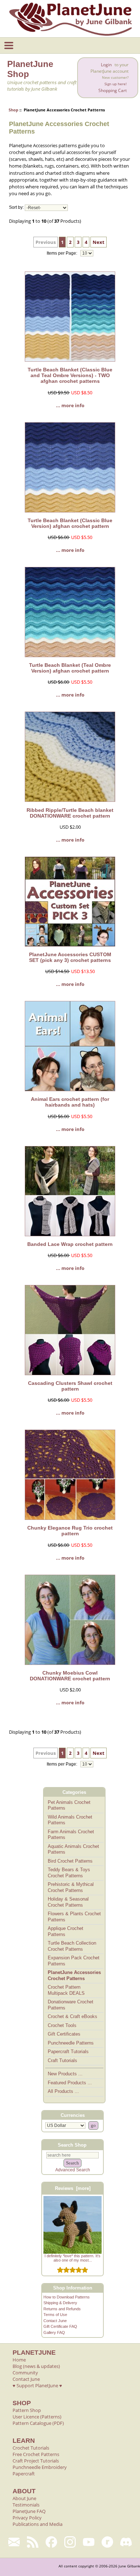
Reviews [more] (73, 2188)
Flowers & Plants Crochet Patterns (74, 1917)
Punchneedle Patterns (71, 2043)
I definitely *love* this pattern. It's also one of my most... (73, 2258)
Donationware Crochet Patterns (71, 2005)
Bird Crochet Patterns (70, 1861)
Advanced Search (73, 2170)
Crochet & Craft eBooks (73, 2016)
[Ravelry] (107, 2542)
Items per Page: (62, 253)
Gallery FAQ (54, 2332)
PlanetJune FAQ (29, 2511)
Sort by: (16, 208)
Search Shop (72, 2145)
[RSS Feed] (33, 2542)
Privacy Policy (27, 2518)
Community (25, 2373)
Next (99, 242)
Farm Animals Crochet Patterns (71, 1835)
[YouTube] (89, 2542)
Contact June (55, 2321)
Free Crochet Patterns (36, 2454)
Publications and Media (38, 2524)
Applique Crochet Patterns (66, 1931)
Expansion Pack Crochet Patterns (74, 1961)
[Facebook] (51, 2542)
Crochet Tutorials (31, 2448)
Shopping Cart (113, 90)
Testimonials (26, 2505)
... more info (70, 405)
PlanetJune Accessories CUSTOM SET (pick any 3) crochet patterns (70, 957)
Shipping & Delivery (60, 2303)
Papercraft (24, 2474)
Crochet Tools (62, 2025)
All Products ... (63, 2091)
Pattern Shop (27, 2410)
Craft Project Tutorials (36, 2461)
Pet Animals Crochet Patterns (69, 1805)
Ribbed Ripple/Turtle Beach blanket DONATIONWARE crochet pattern (70, 813)
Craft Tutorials (62, 2060)
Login (106, 65)
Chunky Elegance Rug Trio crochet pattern (70, 1531)
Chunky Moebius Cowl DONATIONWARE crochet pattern (70, 1676)
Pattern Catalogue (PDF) (38, 2423)
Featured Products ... (70, 2083)
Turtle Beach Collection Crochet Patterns (72, 1946)
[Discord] (126, 2542)
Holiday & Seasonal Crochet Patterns (68, 1902)
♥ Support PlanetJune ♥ (37, 2385)
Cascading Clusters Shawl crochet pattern (70, 1386)
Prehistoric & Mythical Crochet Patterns (71, 1887)
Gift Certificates (64, 2034)
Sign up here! (116, 84)
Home (19, 2360)
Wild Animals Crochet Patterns (70, 1820)
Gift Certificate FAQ (60, 2326)
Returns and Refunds (62, 2309)
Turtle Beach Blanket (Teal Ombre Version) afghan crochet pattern (70, 668)
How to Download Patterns (67, 2297)
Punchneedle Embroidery (40, 2467)
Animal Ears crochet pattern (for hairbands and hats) (70, 1102)
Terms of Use (55, 2315)
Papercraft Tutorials (68, 2052)
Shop (13, 110)
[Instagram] (70, 2542)
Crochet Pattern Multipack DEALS (66, 1990)
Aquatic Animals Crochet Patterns (73, 1849)
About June (24, 2498)
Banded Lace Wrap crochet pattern (70, 1244)
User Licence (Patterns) (37, 2417)
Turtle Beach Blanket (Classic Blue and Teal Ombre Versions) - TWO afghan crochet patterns (70, 375)
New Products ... (65, 2074)
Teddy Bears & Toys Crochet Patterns (69, 1873)
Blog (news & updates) (36, 2366)
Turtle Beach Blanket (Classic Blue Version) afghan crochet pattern (70, 523)
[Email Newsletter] (14, 2542)
